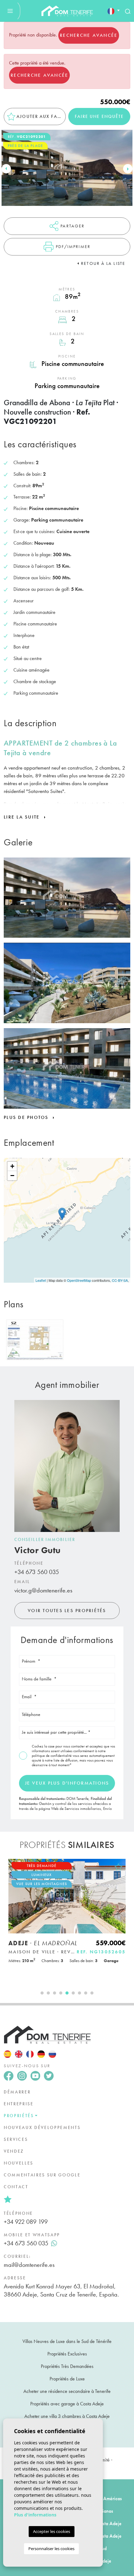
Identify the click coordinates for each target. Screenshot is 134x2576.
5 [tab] (67, 1993)
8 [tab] (86, 1993)
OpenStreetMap (79, 1280)
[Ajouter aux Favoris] (118, 1867)
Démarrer (17, 2092)
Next (128, 169)
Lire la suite (23, 817)
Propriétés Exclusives (67, 2354)
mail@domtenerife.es (29, 2265)
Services (16, 2139)
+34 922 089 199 (26, 2222)
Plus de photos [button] (27, 1117)
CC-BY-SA (120, 1280)
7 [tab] (79, 1993)
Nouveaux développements (42, 2127)
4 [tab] (61, 1993)
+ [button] (12, 1166)
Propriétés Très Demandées (67, 2366)
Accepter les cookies (52, 2531)
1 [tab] (42, 1993)
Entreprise (19, 2104)
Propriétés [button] (19, 2116)
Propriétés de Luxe (67, 2379)
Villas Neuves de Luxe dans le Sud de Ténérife (67, 2341)
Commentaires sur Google (42, 2175)
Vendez (14, 2151)
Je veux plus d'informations (67, 1783)
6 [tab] (73, 1993)
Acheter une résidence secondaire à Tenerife (67, 2391)
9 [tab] (92, 1993)
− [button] (12, 1176)
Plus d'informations (35, 2515)
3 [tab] (55, 1993)
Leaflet (41, 1280)
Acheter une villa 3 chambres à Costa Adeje (67, 2416)
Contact (16, 2187)
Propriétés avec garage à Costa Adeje (67, 2404)
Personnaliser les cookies (51, 2549)
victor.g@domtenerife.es (43, 1590)
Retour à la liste (103, 263)
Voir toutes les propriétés (67, 1611)
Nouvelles (19, 2163)
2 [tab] (48, 1993)
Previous (6, 169)
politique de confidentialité (52, 1756)
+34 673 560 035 (37, 1572)
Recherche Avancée (89, 35)
